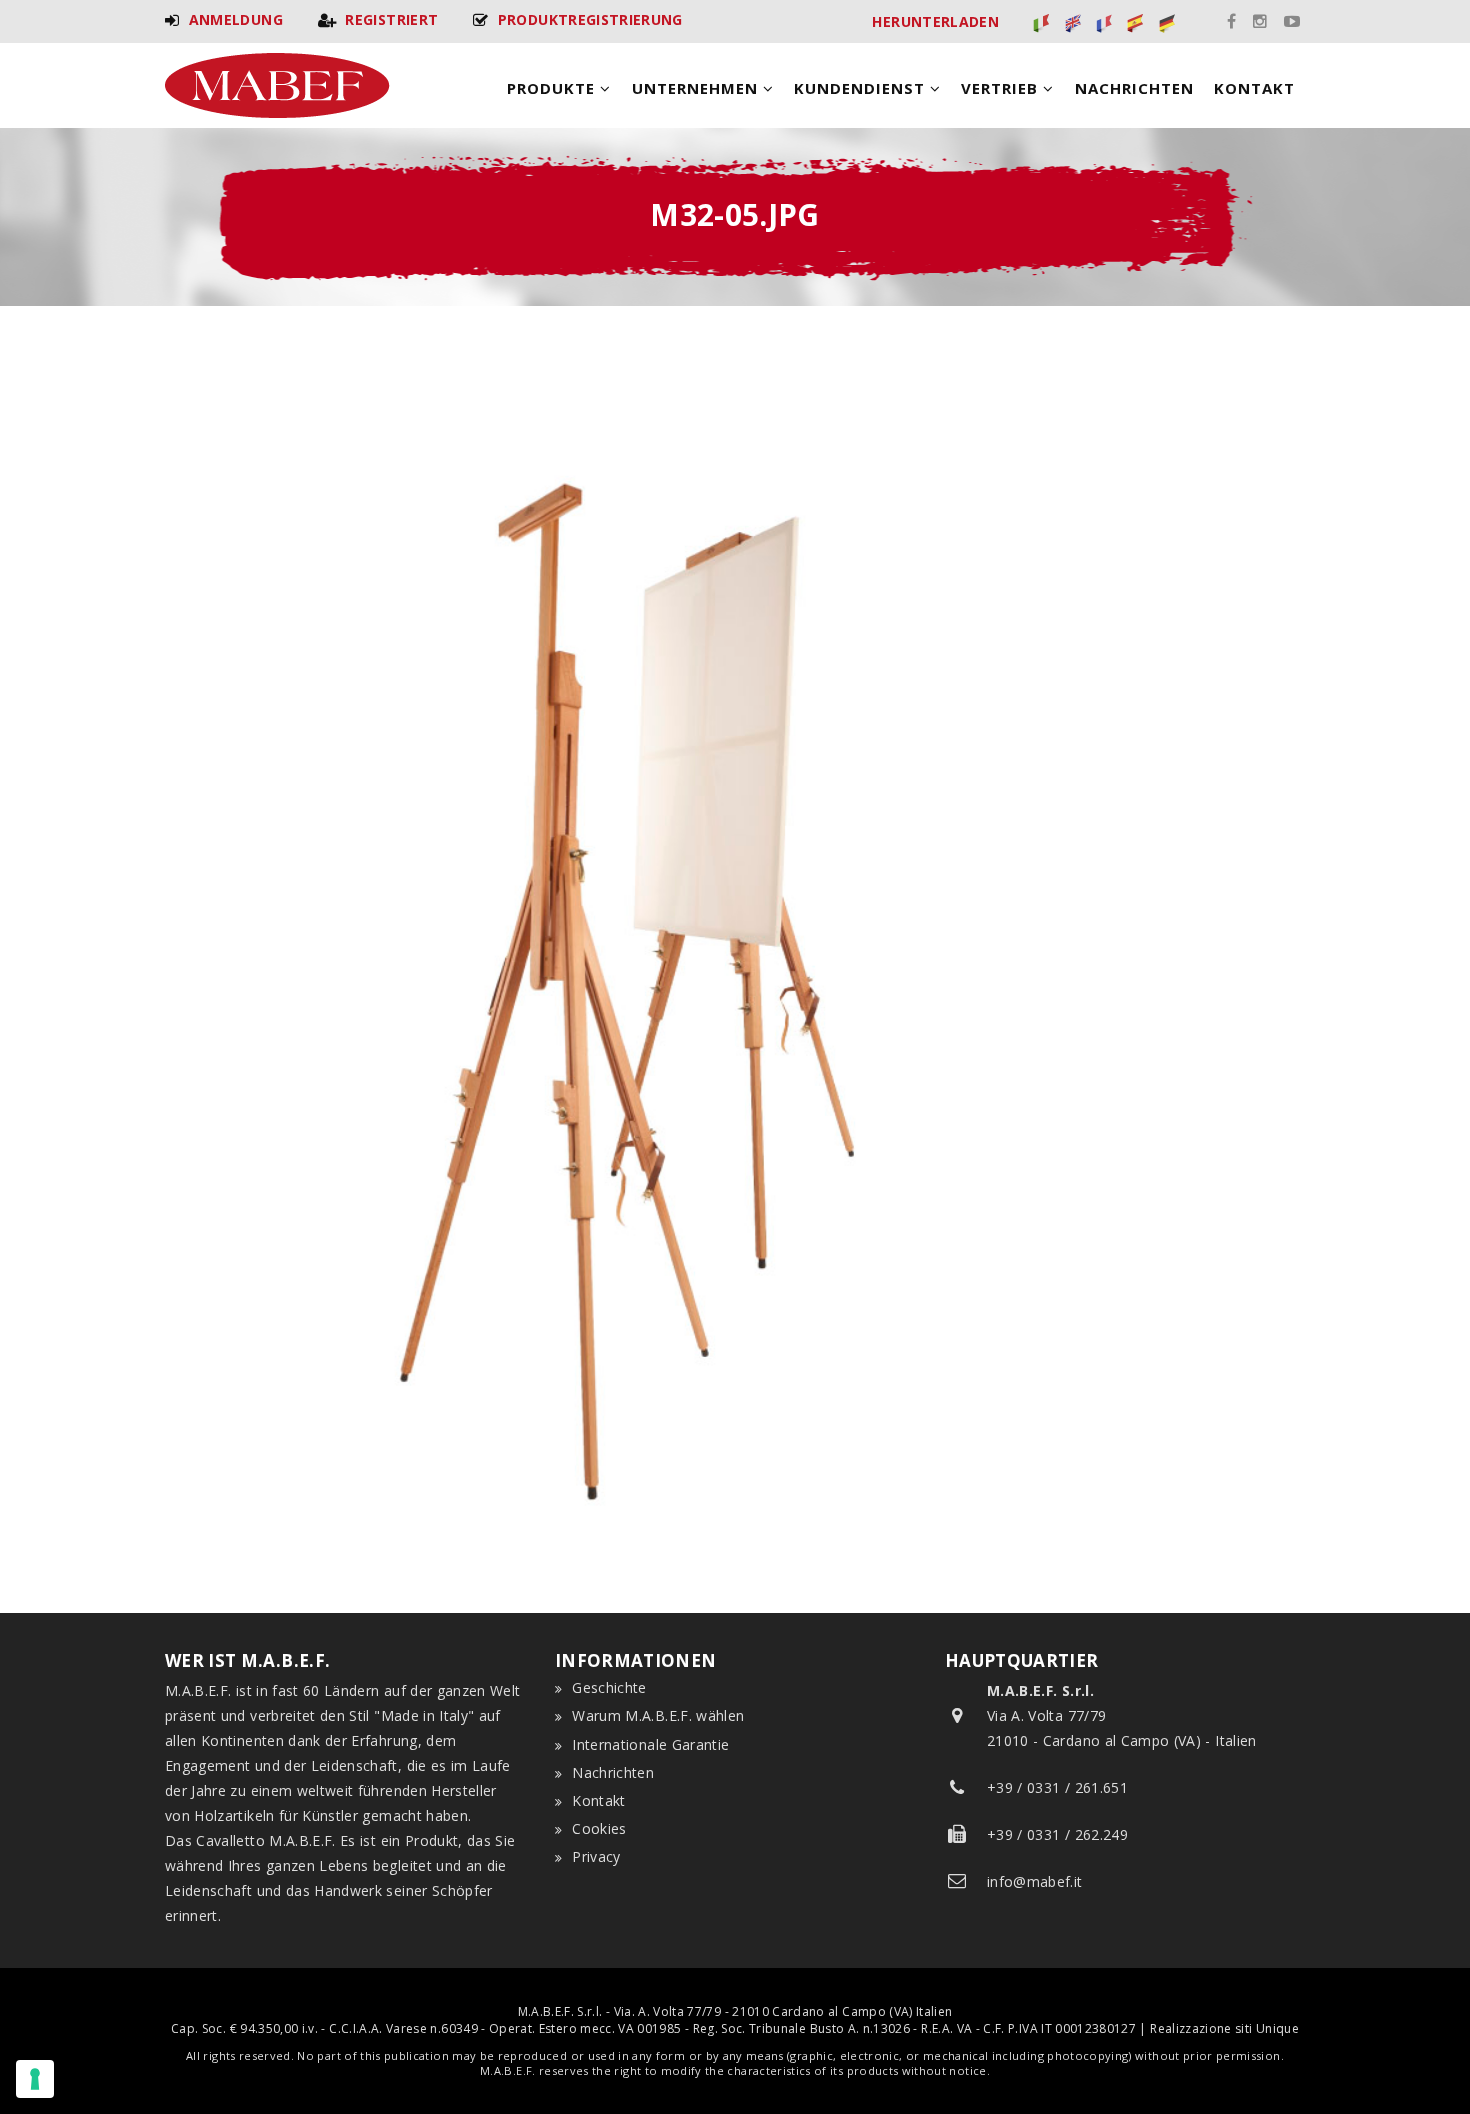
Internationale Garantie (650, 1744)
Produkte (553, 88)
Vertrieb (1002, 88)
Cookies (599, 1828)
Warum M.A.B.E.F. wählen (658, 1715)
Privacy (596, 1856)
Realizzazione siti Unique (1224, 2028)
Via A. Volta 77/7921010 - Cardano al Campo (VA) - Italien (1122, 1715)
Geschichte (609, 1687)
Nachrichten (1134, 88)
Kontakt (1254, 88)
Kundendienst (862, 88)
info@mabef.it (1035, 1881)
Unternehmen (697, 88)
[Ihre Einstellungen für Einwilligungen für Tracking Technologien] (35, 2079)
